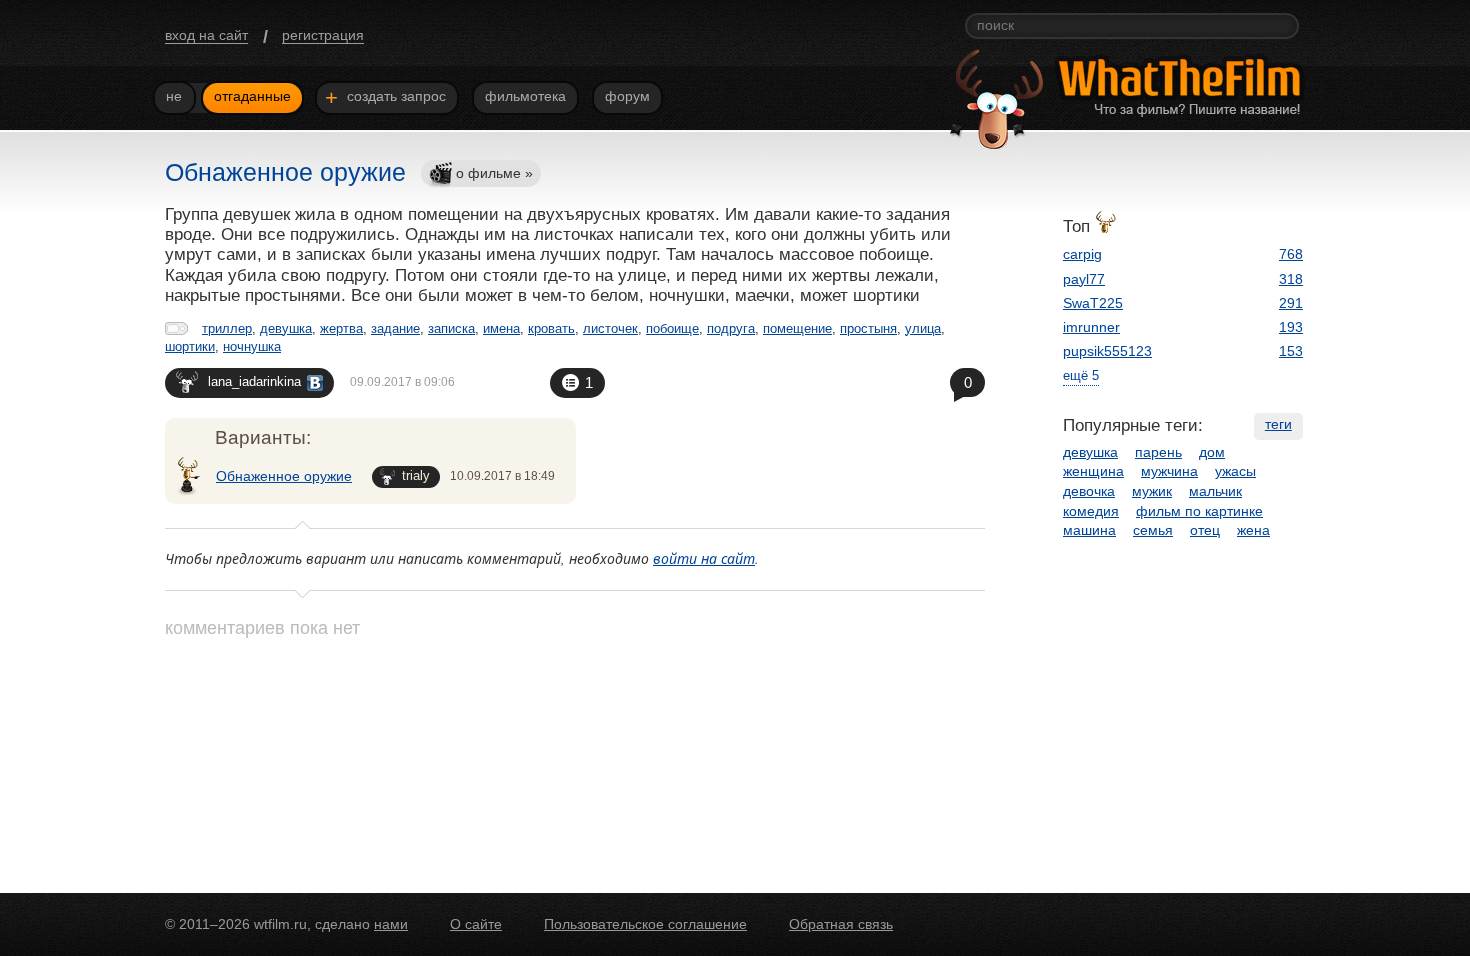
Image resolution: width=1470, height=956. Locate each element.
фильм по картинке (1199, 511)
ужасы (1235, 471)
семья (1153, 530)
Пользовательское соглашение (645, 924)
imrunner (1091, 327)
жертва (341, 328)
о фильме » (494, 173)
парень (1158, 452)
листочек (610, 328)
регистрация (323, 35)
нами (391, 924)
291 (1291, 303)
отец (1205, 530)
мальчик (1215, 491)
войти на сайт (704, 558)
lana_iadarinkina (254, 381)
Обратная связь (841, 924)
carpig (1082, 254)
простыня (868, 328)
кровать (551, 328)
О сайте (476, 924)
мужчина (1169, 471)
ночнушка (252, 346)
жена (1253, 530)
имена (501, 328)
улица (923, 328)
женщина (1093, 471)
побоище (672, 328)
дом (1212, 452)
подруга (731, 328)
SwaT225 (1093, 303)
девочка (1089, 491)
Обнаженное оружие (284, 476)
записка (451, 328)
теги (1278, 424)
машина (1089, 530)
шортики (190, 346)
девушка (286, 328)
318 (1291, 279)
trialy (416, 475)
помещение (797, 328)
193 (1291, 327)
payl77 (1084, 279)
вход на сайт (206, 35)
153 (1291, 351)
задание (395, 328)
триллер (227, 328)
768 (1291, 254)
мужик (1152, 491)
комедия (1091, 511)
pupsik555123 (1107, 351)
